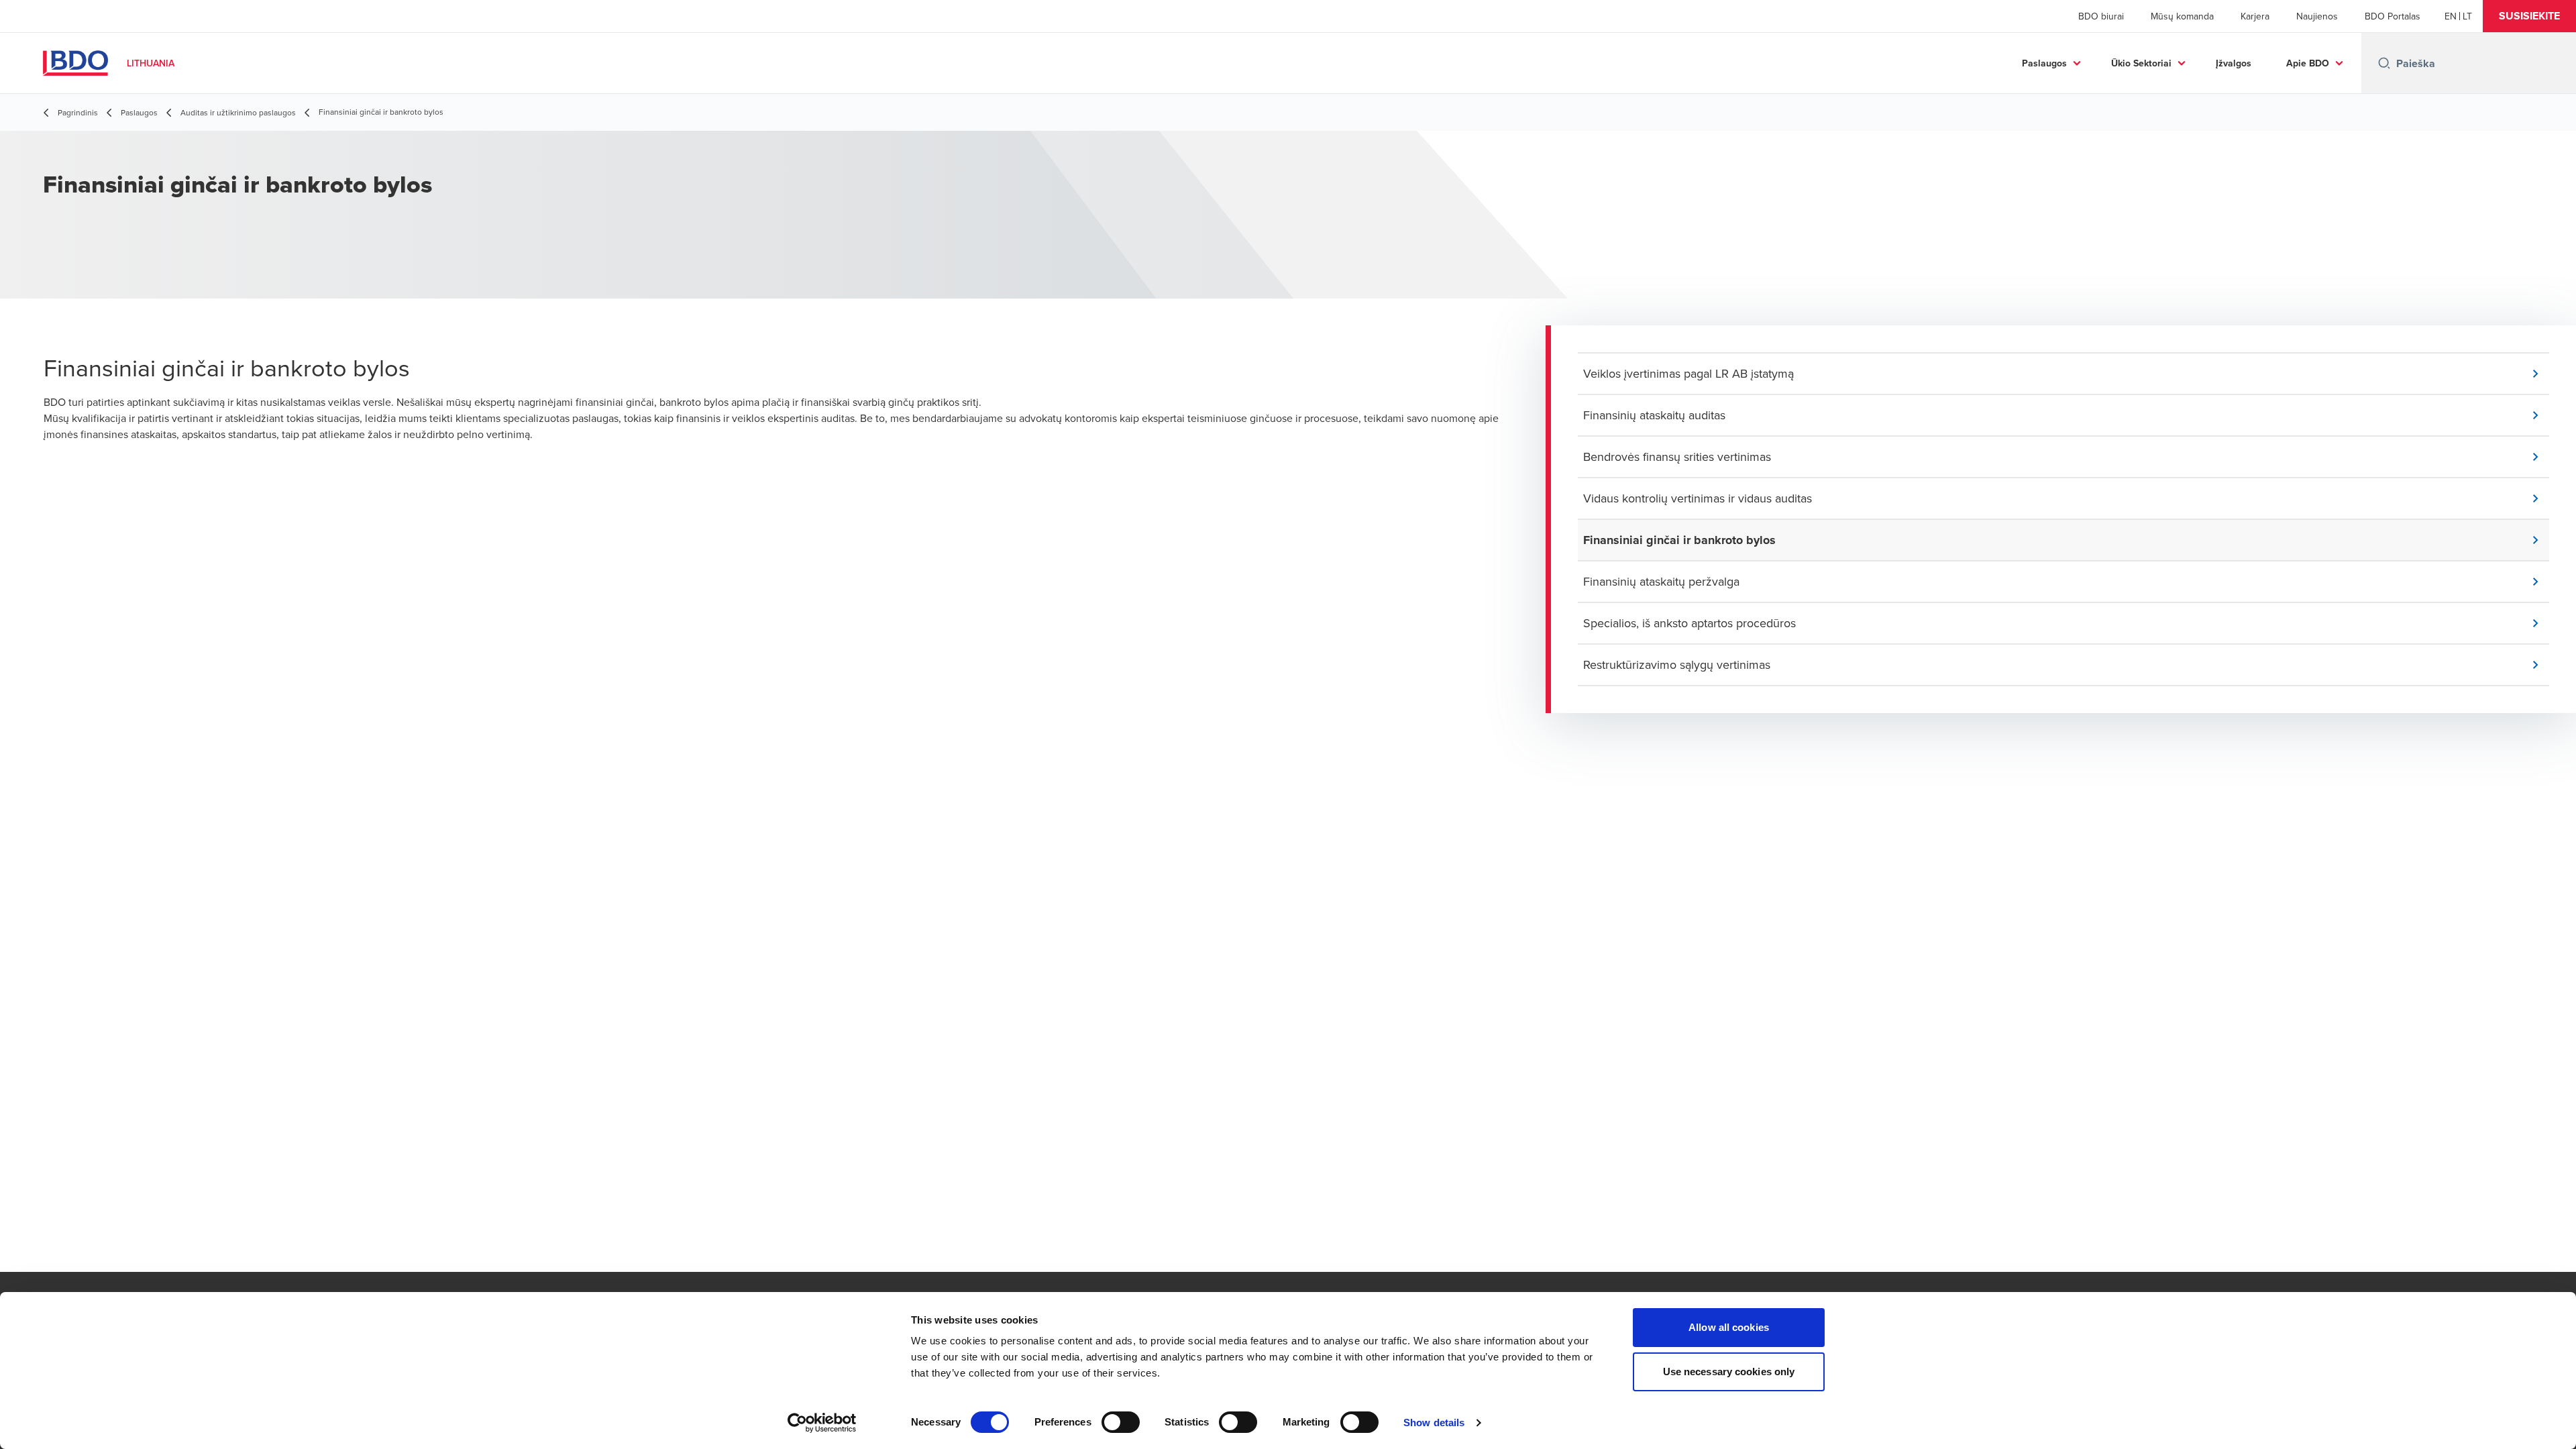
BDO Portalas (2393, 16)
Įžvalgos (2234, 63)
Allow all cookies (1729, 1327)
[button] (2529, 16)
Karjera (2255, 16)
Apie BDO (2308, 63)
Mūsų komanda (2182, 16)
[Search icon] (2384, 63)
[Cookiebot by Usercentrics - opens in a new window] (822, 1423)
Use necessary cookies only (1729, 1372)
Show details (1434, 1423)
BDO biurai (2101, 16)
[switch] (1121, 1422)
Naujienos (2317, 16)
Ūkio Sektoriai (2141, 63)
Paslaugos (2044, 63)
